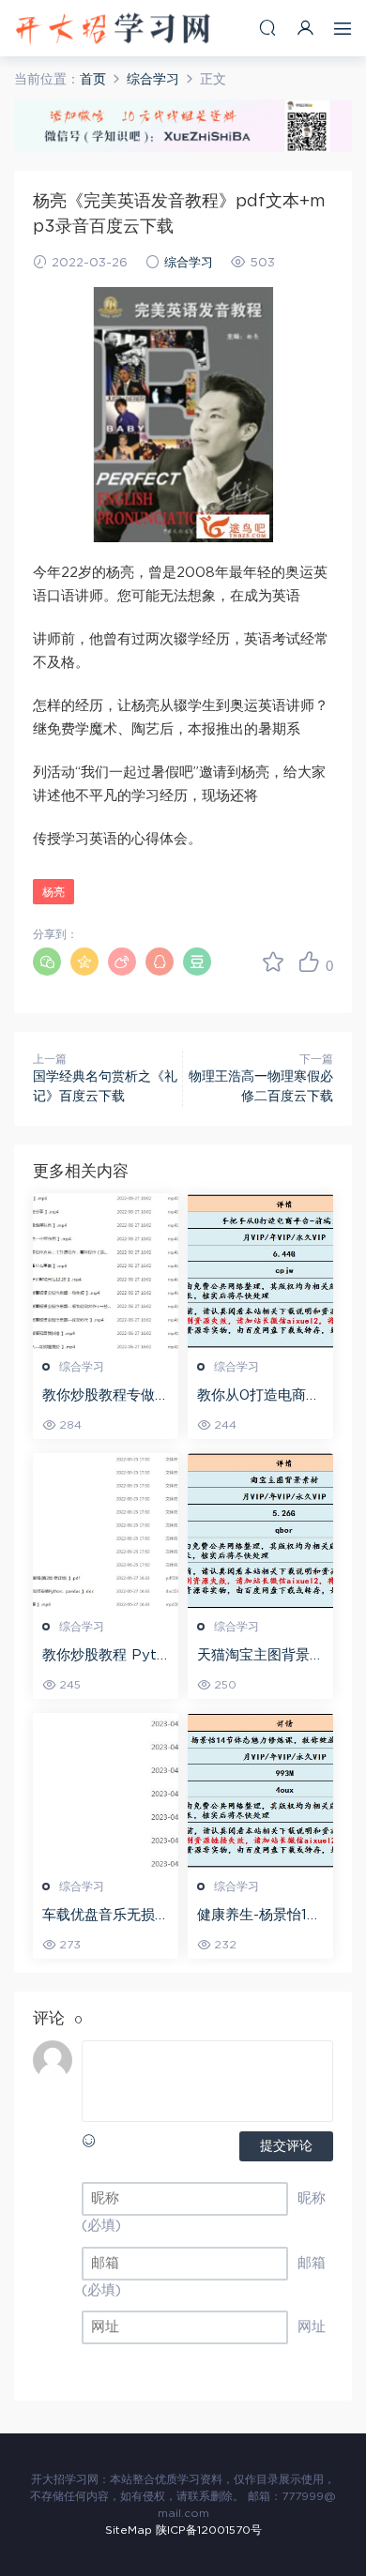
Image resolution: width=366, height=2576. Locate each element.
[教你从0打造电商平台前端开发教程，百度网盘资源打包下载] (260, 1271)
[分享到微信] (47, 962)
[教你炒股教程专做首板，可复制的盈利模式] (106, 1271)
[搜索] (267, 28)
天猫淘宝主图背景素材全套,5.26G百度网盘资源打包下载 (260, 1657)
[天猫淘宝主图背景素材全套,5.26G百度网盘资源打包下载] (260, 1531)
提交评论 (286, 2146)
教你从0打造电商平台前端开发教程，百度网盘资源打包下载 (260, 1397)
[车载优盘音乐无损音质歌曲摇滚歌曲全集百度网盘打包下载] (106, 1791)
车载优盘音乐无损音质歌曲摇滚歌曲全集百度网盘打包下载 (106, 1917)
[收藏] (273, 962)
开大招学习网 (113, 28)
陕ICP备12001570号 (209, 2530)
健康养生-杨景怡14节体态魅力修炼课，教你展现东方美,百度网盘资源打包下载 (260, 1917)
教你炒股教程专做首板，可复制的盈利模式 (106, 1397)
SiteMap (129, 2530)
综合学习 (189, 263)
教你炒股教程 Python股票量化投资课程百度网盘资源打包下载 (106, 1657)
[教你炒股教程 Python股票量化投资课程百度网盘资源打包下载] (106, 1531)
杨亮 (53, 892)
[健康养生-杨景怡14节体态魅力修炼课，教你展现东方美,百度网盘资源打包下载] (260, 1791)
